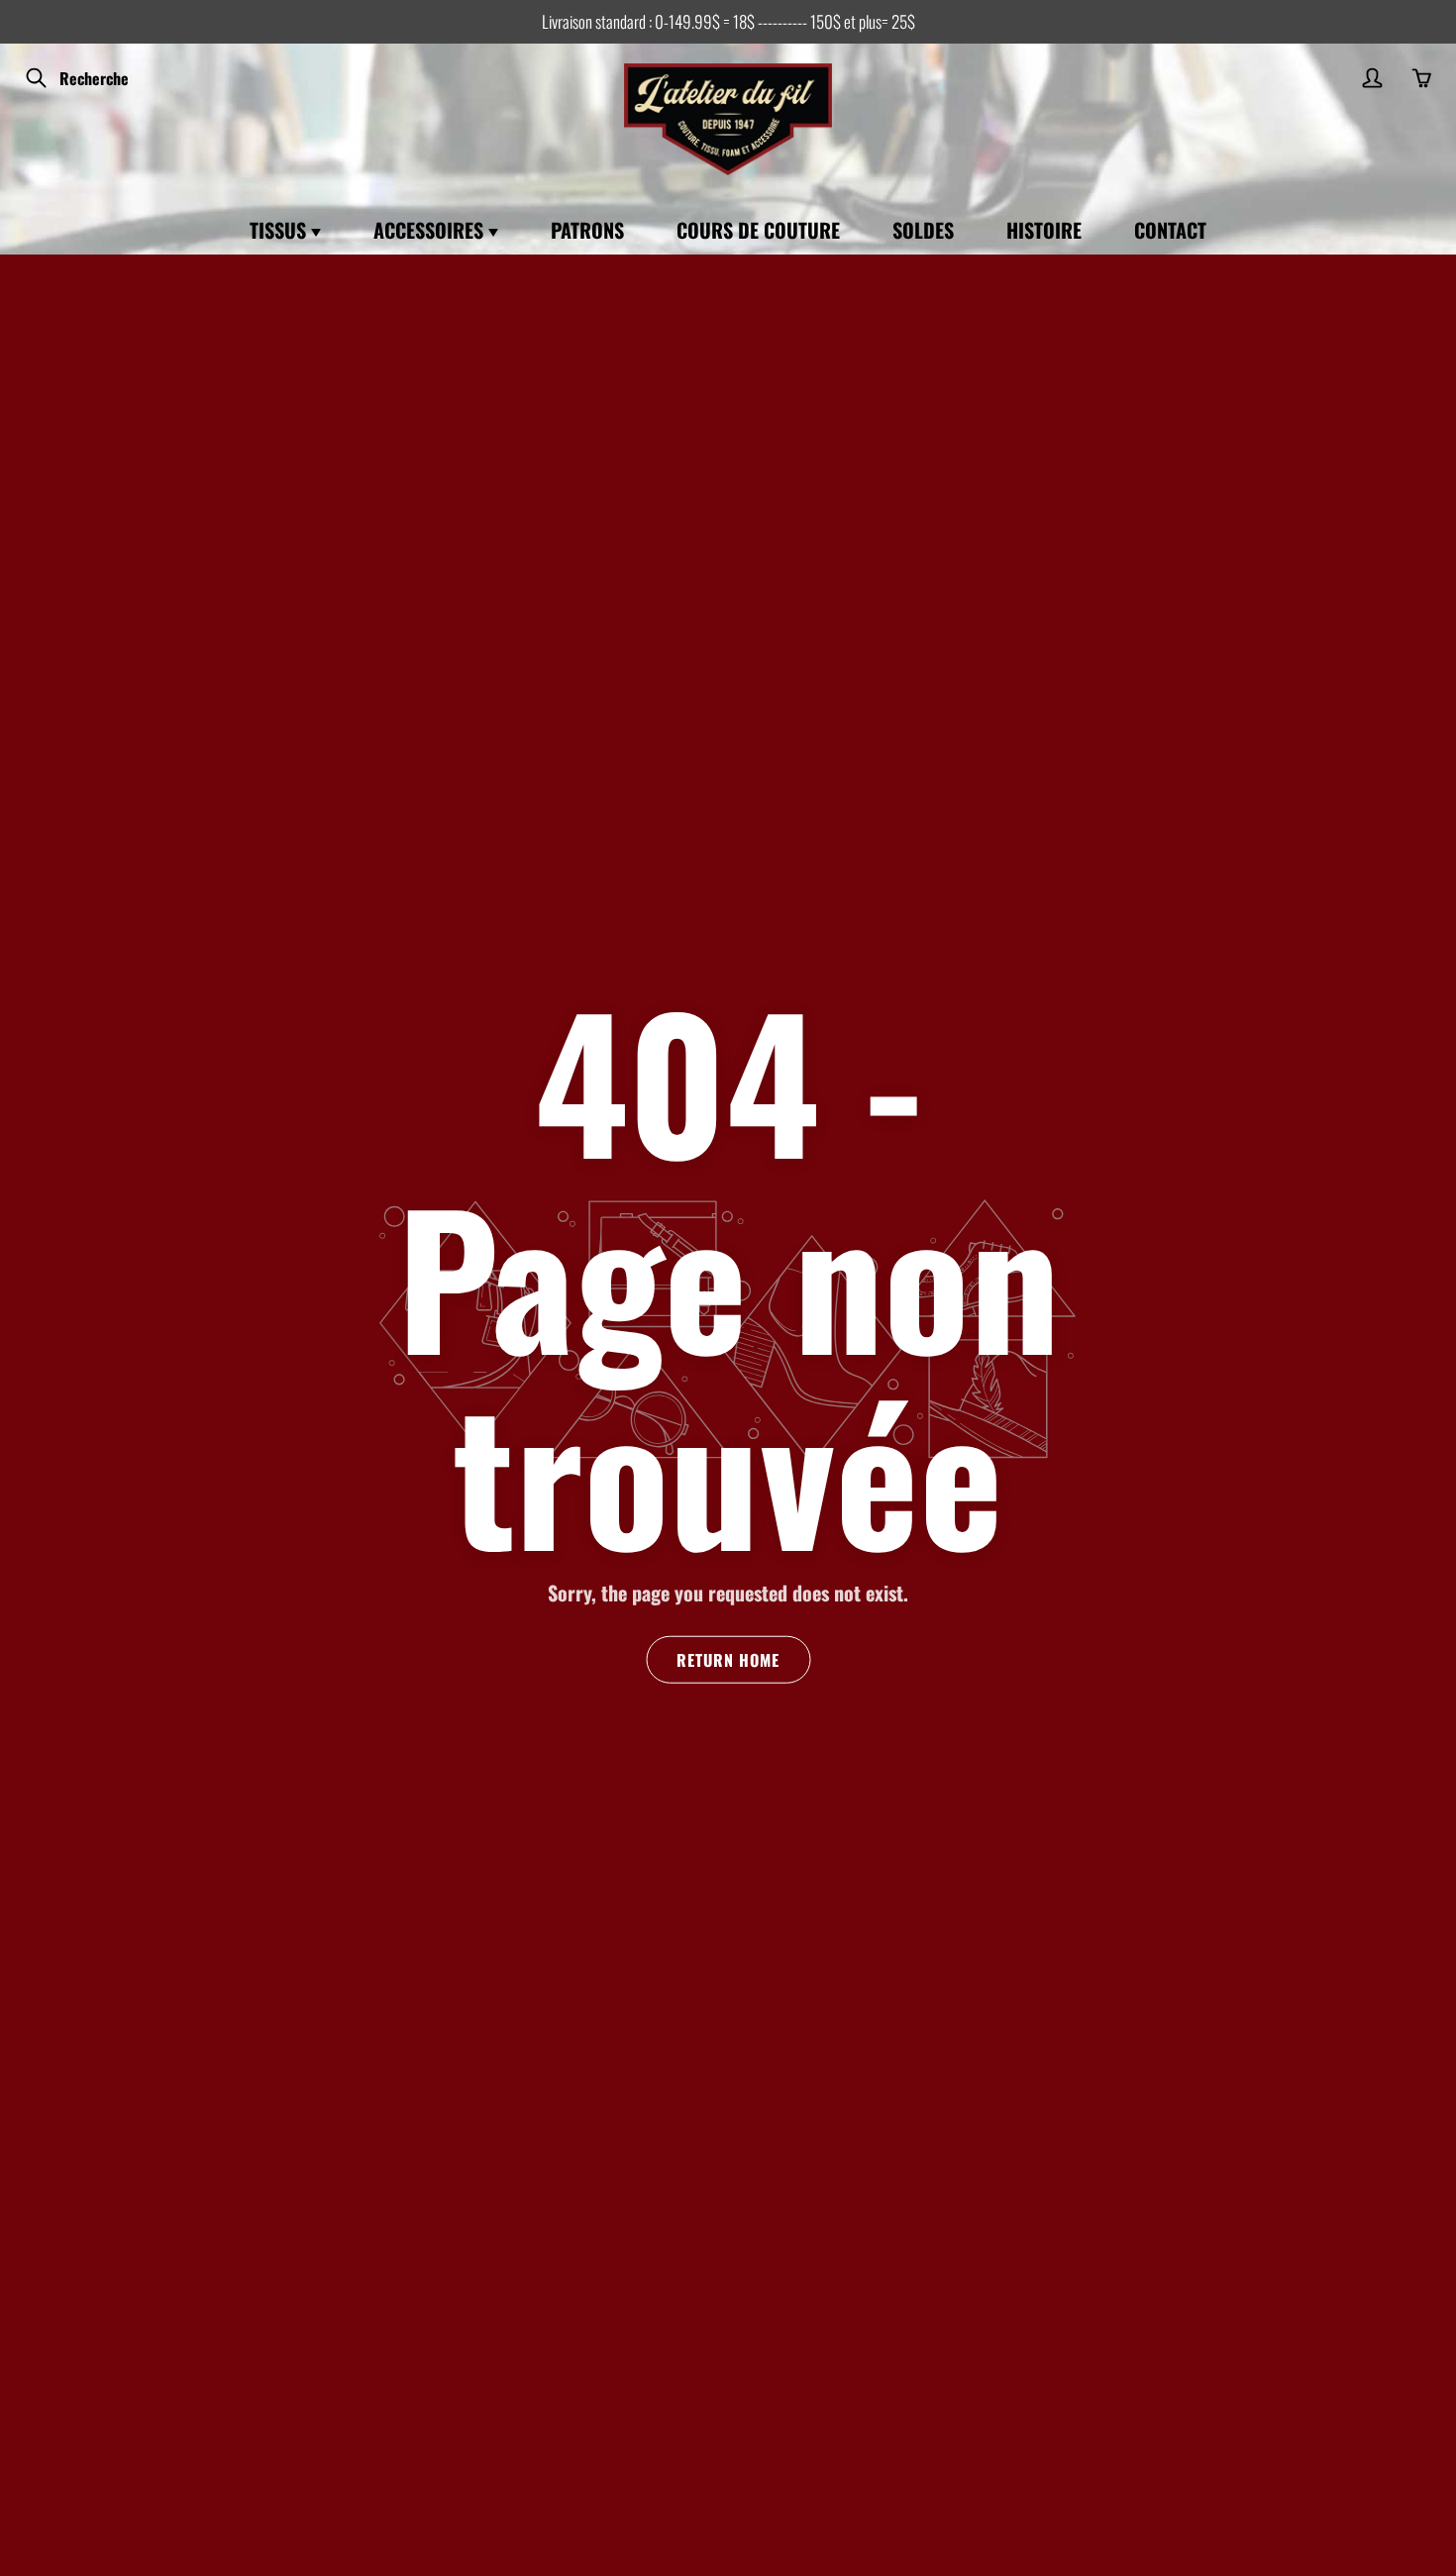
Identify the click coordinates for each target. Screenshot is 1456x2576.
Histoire (1044, 230)
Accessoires (431, 230)
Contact (1170, 230)
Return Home (728, 1660)
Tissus (280, 230)
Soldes (923, 230)
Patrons (587, 230)
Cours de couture (758, 230)
